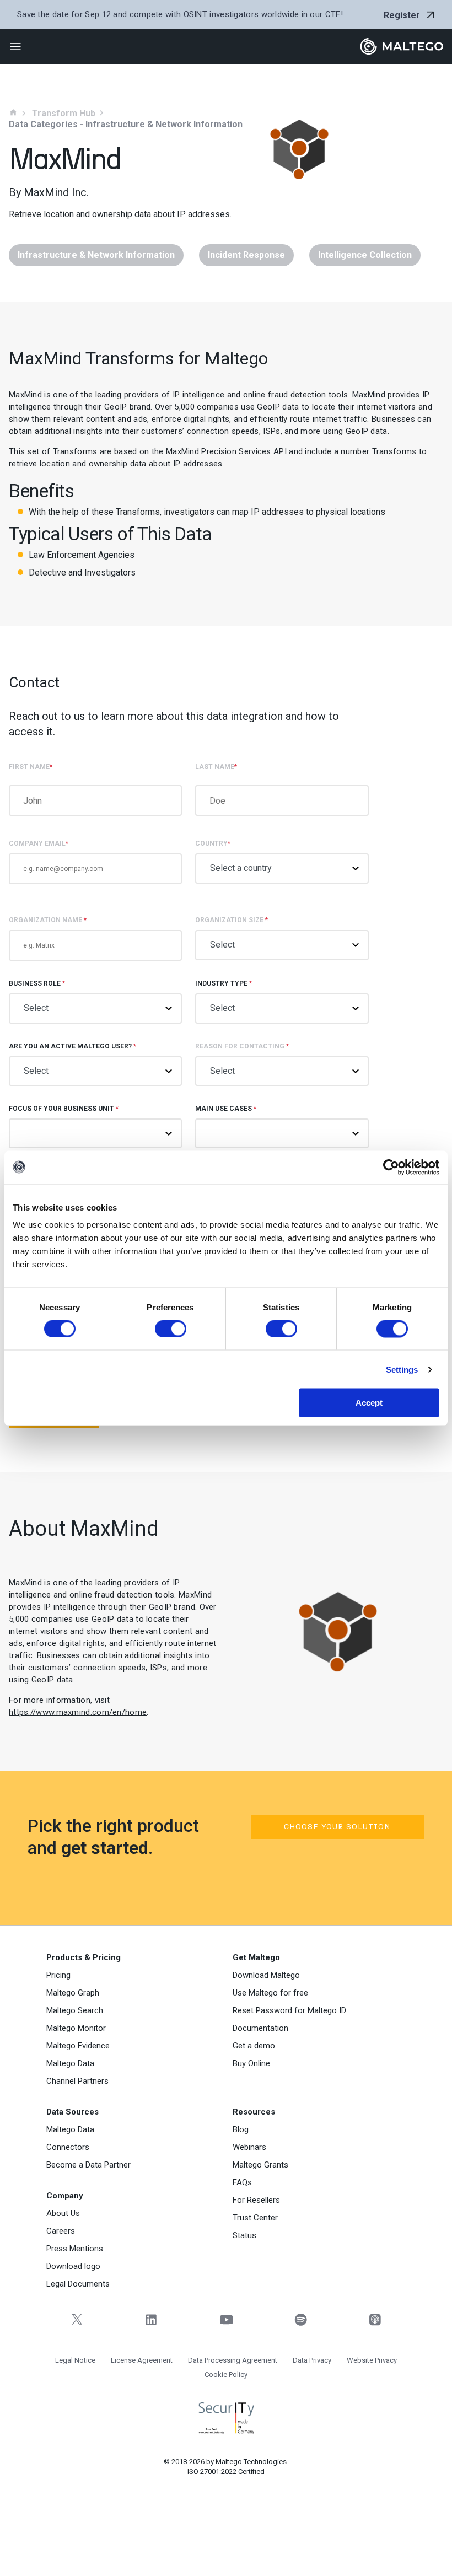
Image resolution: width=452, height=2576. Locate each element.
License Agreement (142, 2360)
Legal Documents (78, 2284)
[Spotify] (301, 2319)
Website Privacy (372, 2360)
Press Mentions (75, 2249)
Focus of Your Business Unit (64, 1109)
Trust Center (255, 2218)
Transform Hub (64, 114)
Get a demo (254, 2046)
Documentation (260, 2028)
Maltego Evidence (78, 2046)
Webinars (249, 2147)
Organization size (232, 920)
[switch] (171, 1329)
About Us (63, 2213)
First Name (31, 767)
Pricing (58, 1975)
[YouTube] (226, 2319)
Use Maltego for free (270, 1993)
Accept (369, 1403)
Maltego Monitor (76, 2028)
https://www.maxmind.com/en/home (78, 1712)
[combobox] (282, 1133)
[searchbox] (226, 1132)
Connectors (68, 2147)
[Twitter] (77, 2319)
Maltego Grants (260, 2165)
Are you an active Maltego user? (72, 1046)
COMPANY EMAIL (39, 843)
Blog (241, 2129)
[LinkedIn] (151, 2319)
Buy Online (251, 2063)
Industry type (224, 983)
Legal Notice (75, 2360)
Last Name (216, 767)
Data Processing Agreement (233, 2360)
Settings (402, 1369)
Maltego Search (75, 2010)
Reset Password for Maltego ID (289, 2010)
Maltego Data (70, 2063)
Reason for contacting (242, 1046)
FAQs (242, 2182)
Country (213, 843)
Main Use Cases (226, 1109)
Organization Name (48, 920)
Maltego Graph (73, 1993)
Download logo (73, 2266)
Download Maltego (266, 1975)
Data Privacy (312, 2360)
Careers (61, 2231)
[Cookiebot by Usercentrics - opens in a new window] (391, 1167)
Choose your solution (337, 1827)
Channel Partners (77, 2081)
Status (244, 2235)
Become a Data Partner (88, 2165)
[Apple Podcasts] (375, 2319)
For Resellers (256, 2200)
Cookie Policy (226, 2375)
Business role (37, 983)
